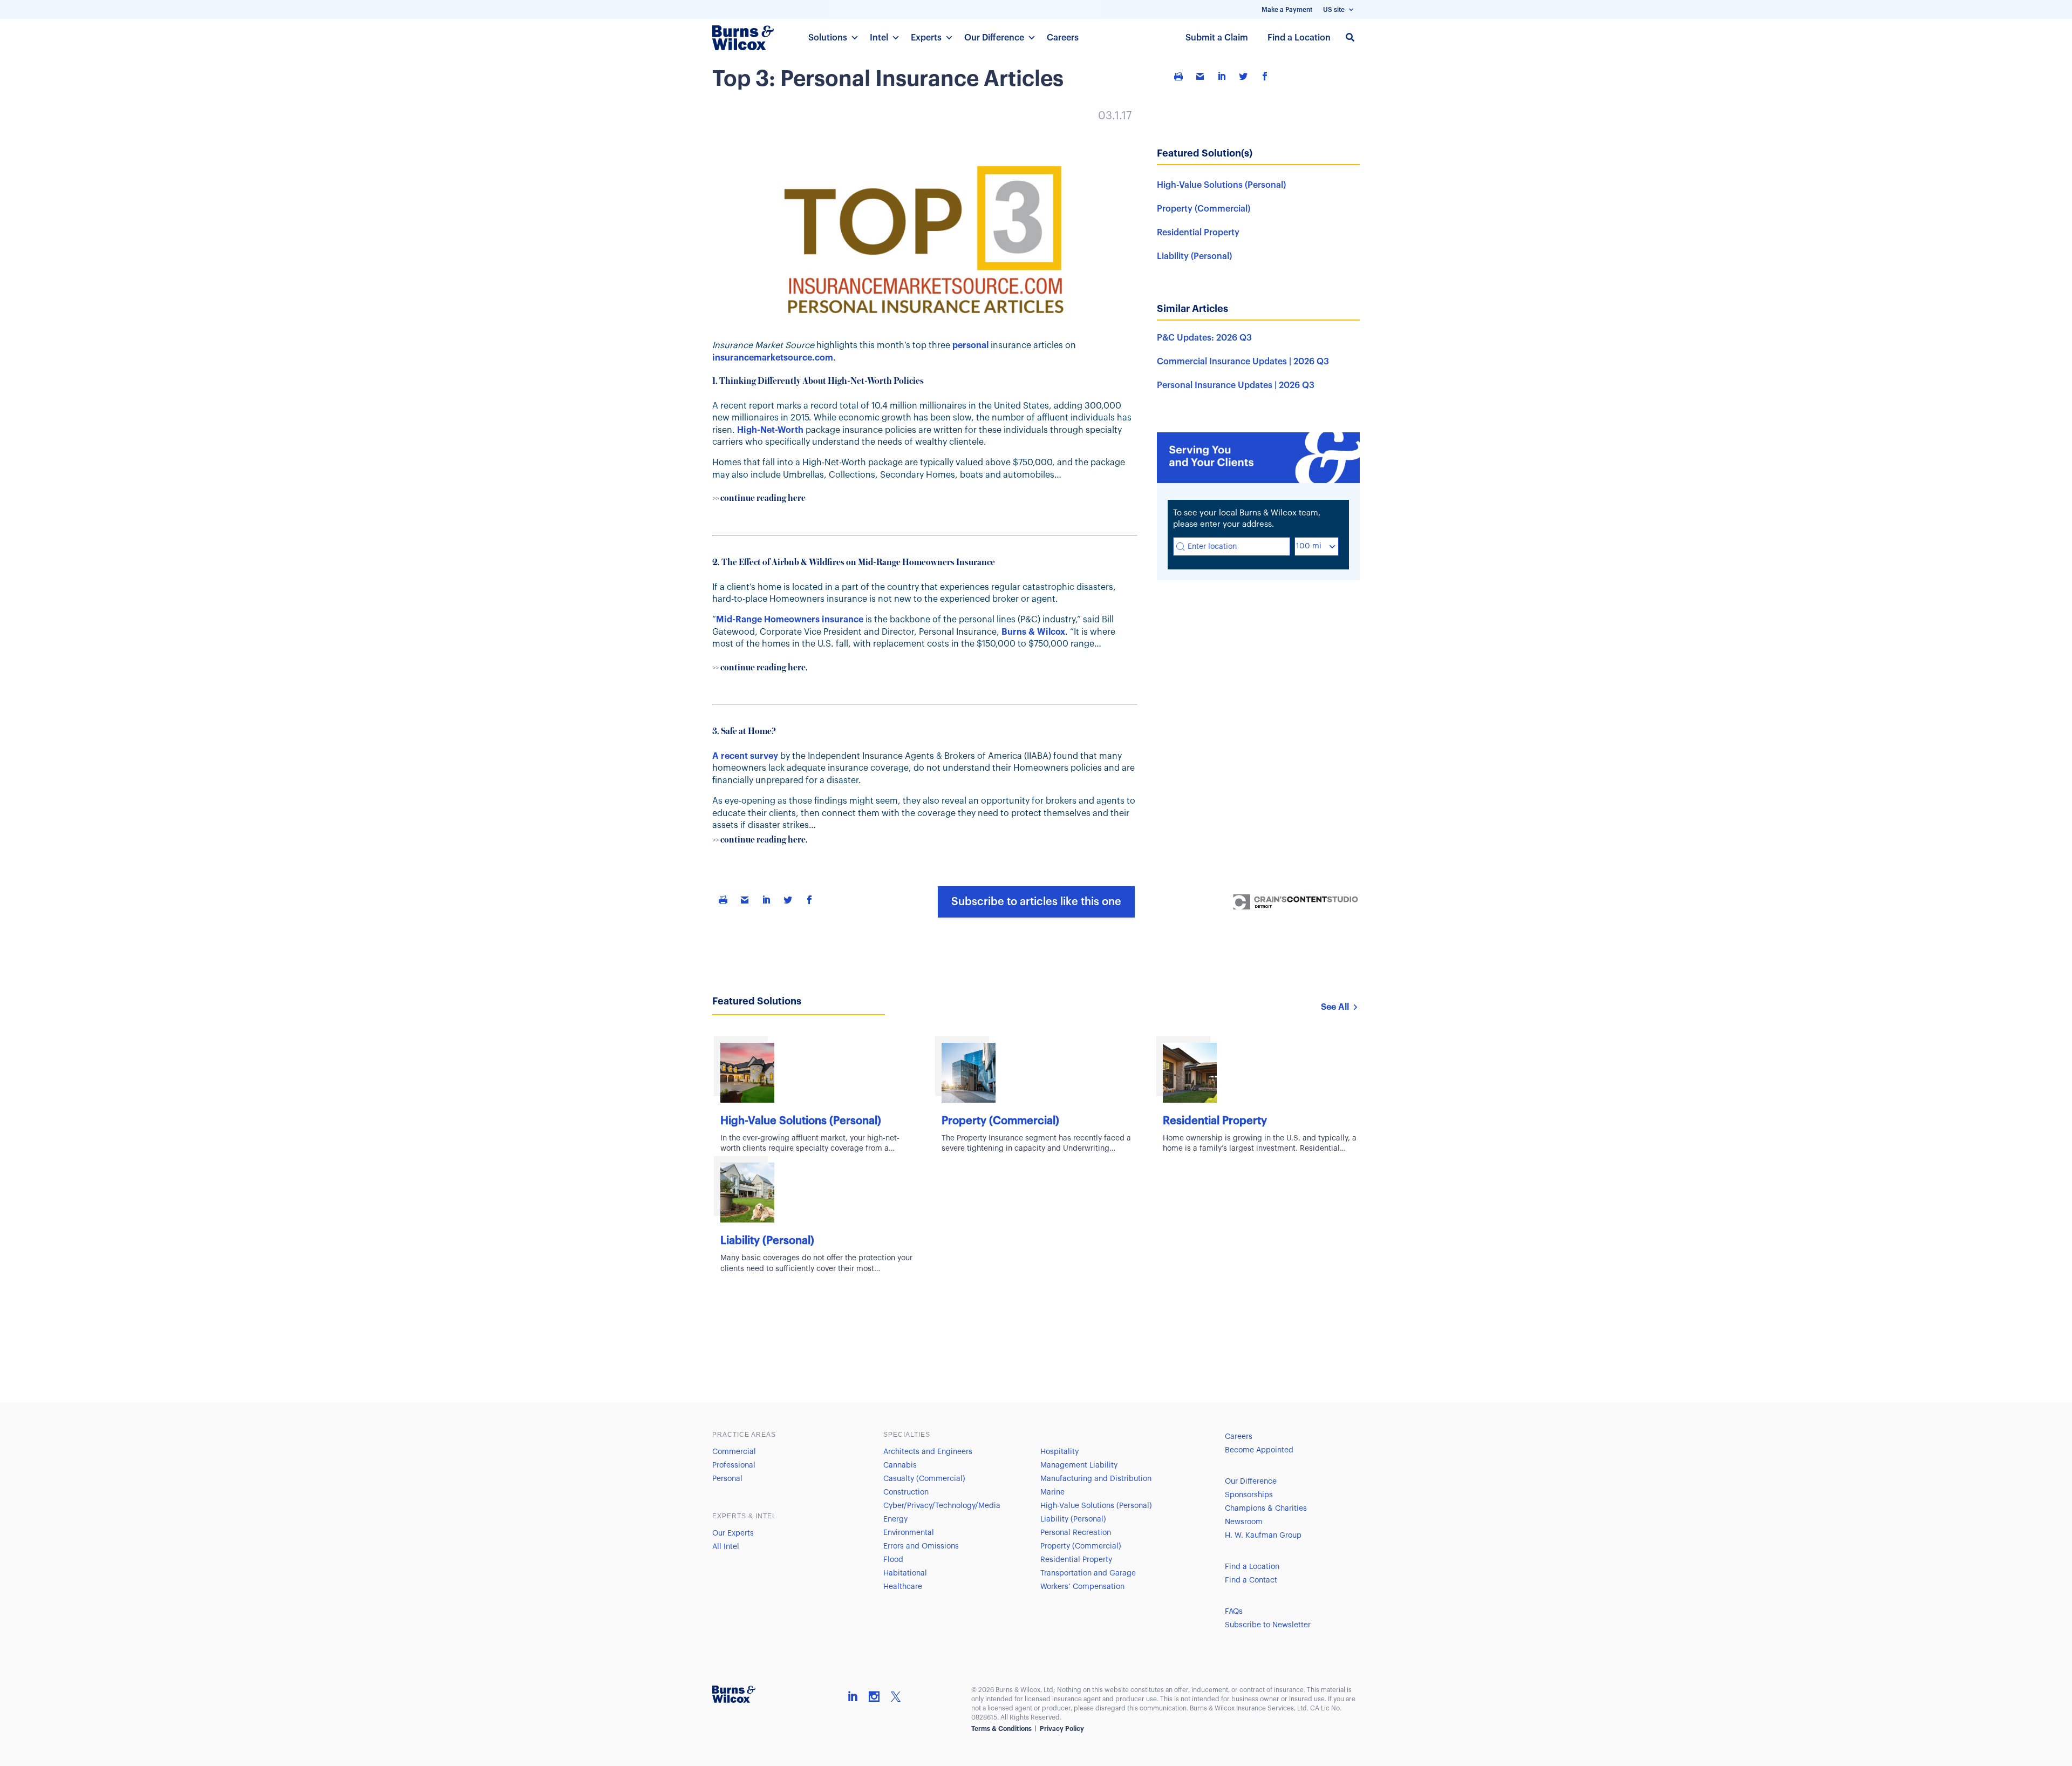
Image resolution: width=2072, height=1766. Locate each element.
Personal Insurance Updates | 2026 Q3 (1236, 385)
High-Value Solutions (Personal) (1221, 185)
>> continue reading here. (760, 668)
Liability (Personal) (1194, 256)
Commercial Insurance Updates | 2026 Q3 (1243, 362)
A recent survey (745, 756)
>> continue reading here (759, 499)
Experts (926, 38)
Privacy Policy (1062, 1729)
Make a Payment (1287, 10)
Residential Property (1198, 233)
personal (970, 345)
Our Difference (994, 38)
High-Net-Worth (770, 430)
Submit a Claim (1217, 38)
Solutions (828, 38)
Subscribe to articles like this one (1036, 902)
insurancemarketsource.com (773, 358)
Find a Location (1299, 38)
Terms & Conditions (1001, 1729)
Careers (1063, 38)
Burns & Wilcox (1033, 632)
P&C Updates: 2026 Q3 (1204, 338)
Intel (879, 38)
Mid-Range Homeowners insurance (790, 620)
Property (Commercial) (1204, 209)
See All (1335, 1007)
